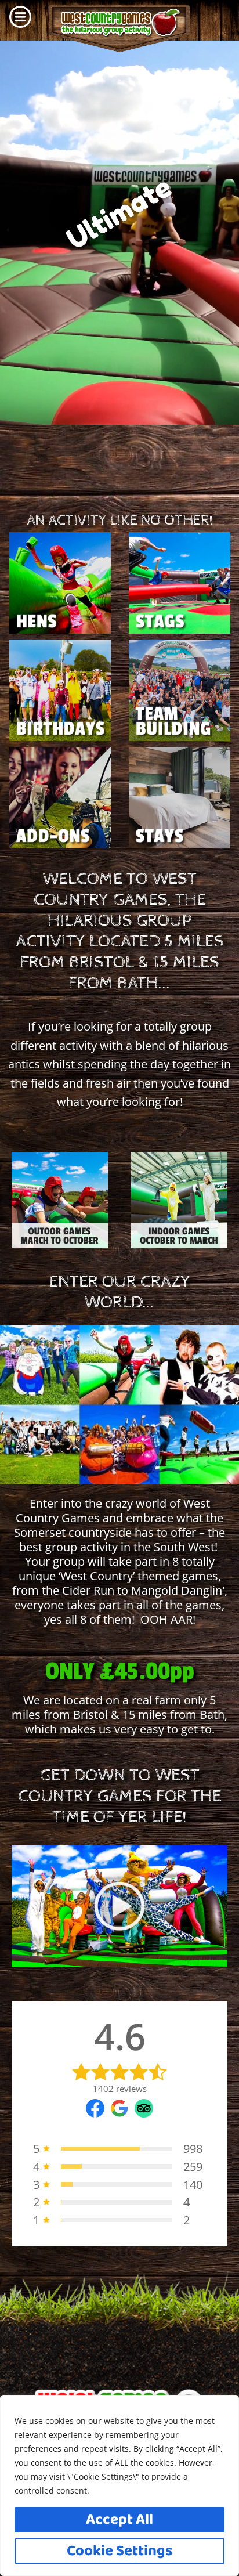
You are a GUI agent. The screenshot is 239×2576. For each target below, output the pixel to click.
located (83, 1700)
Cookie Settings (120, 2551)
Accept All (119, 2520)
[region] (119, 2485)
